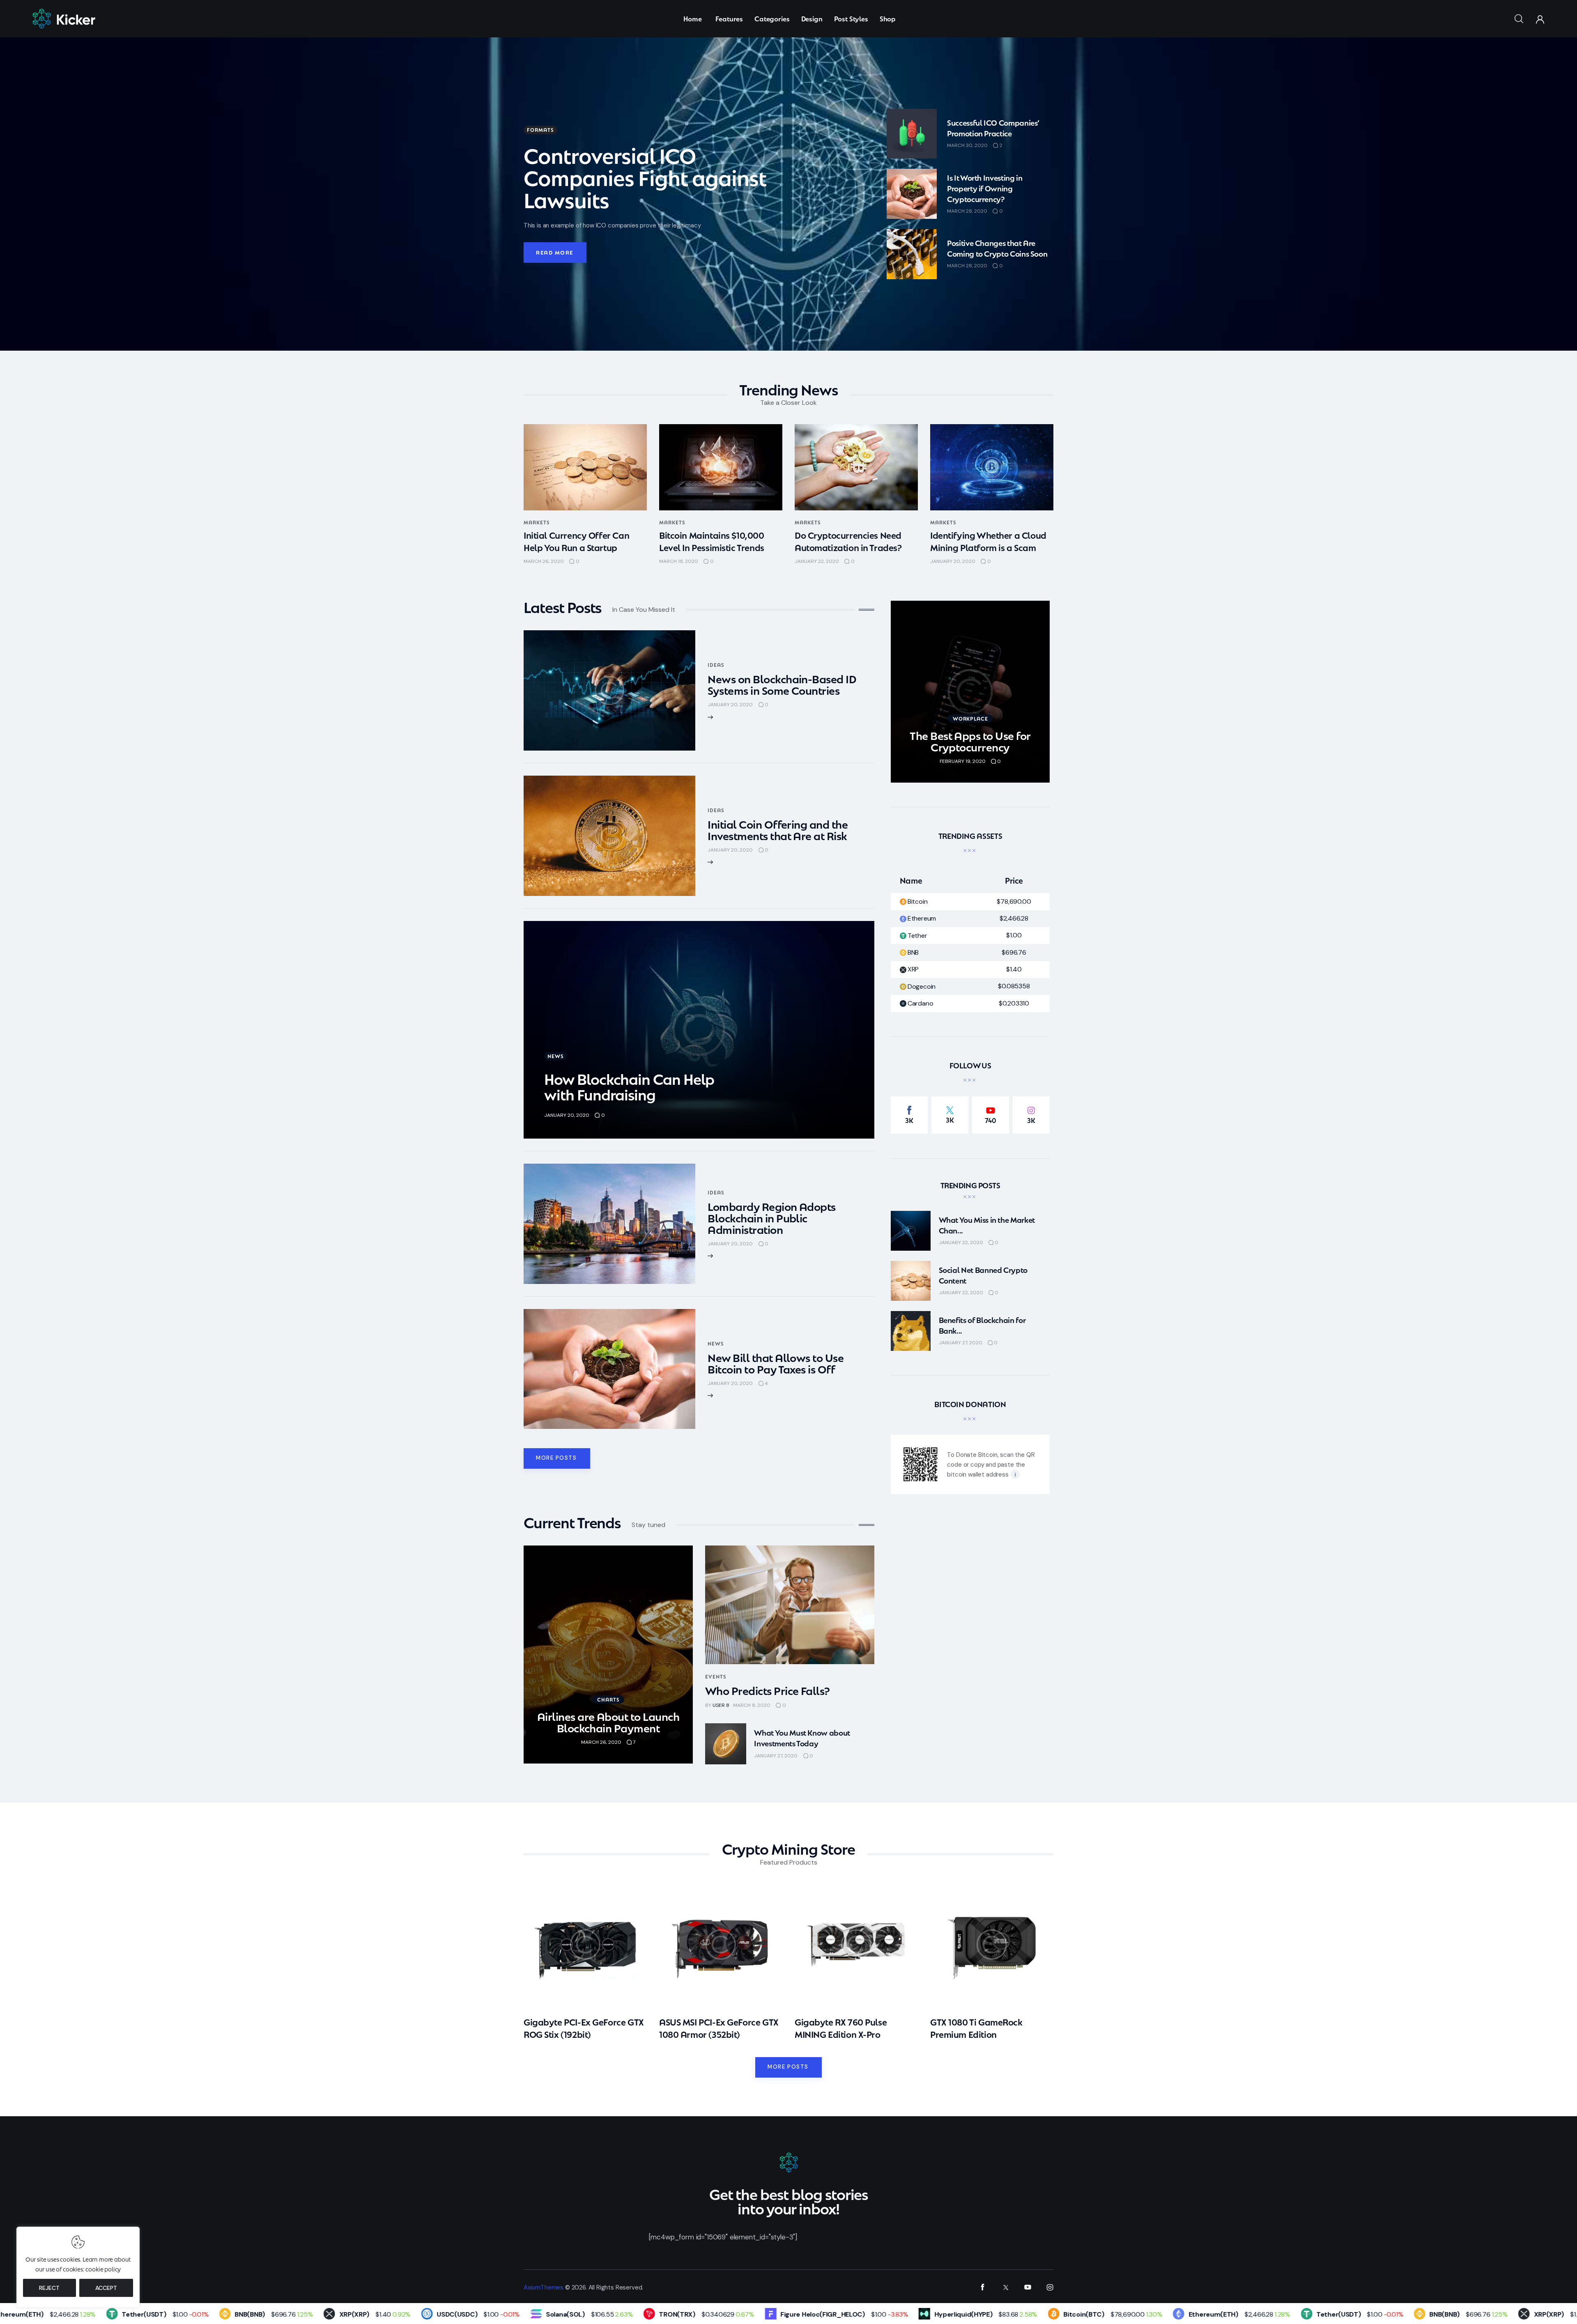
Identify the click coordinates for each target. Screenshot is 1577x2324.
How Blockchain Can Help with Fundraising (629, 1086)
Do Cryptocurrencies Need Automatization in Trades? (848, 541)
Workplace (971, 718)
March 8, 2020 (752, 1705)
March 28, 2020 (967, 211)
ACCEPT (106, 2288)
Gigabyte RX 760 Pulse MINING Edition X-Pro (841, 2028)
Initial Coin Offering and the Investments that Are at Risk (778, 829)
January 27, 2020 (776, 1756)
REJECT (49, 2288)
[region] (78, 2267)
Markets (537, 522)
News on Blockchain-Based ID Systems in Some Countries (782, 684)
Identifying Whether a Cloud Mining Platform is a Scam (988, 541)
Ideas (716, 665)
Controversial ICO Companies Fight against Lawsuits (645, 176)
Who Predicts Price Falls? (768, 1690)
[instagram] (1050, 2287)
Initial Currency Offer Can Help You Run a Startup (576, 541)
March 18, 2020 (679, 561)
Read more (555, 252)
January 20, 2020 (953, 561)
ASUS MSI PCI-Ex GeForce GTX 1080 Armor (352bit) (719, 2028)
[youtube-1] (1028, 2287)
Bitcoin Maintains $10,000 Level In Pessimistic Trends (712, 541)
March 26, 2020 (544, 561)
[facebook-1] (983, 2287)
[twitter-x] (1005, 2287)
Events (716, 1676)
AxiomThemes (544, 2287)
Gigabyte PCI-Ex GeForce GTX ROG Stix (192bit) (584, 2028)
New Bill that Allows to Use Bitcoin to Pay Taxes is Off (776, 1363)
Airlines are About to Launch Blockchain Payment (608, 1721)
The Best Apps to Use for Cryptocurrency (970, 741)
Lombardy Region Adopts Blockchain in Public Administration (772, 1217)
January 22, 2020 (817, 561)
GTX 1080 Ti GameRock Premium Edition (976, 2028)
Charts (608, 1699)
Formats (540, 130)
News (556, 1056)
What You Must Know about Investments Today (802, 1737)
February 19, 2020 (963, 761)
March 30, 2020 (967, 145)
